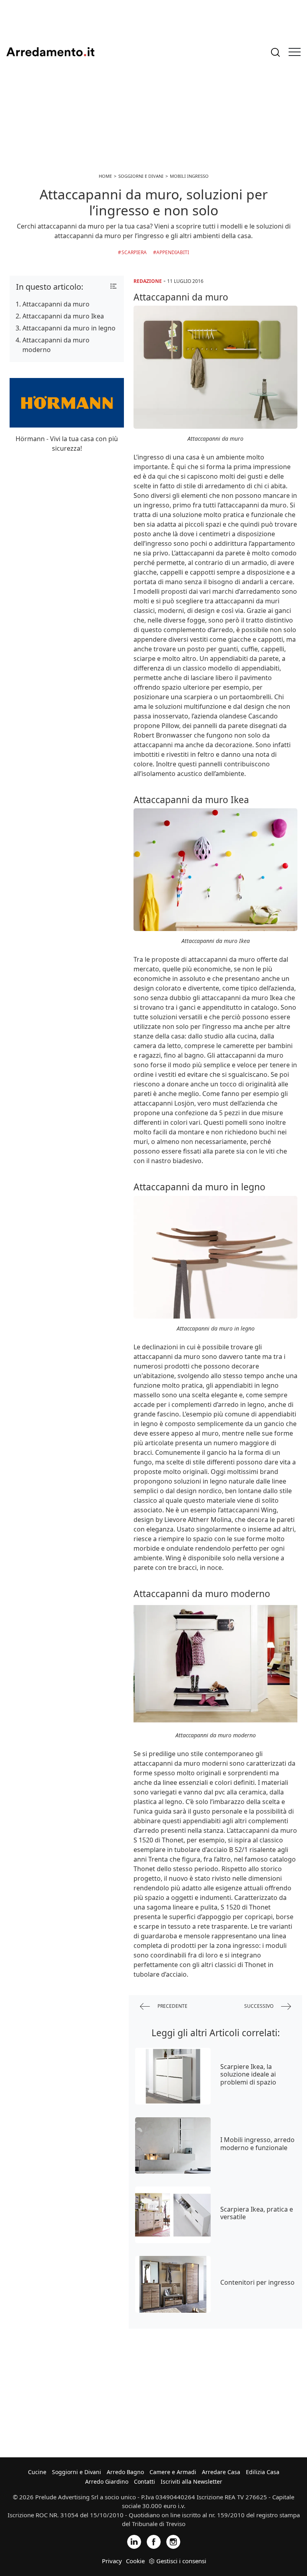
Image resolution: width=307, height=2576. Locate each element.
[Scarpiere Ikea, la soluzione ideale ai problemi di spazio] (173, 2076)
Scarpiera (134, 252)
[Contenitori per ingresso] (173, 2284)
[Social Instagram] (173, 2541)
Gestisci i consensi (181, 2561)
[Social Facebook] (154, 2541)
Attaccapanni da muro (56, 304)
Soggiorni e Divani (77, 2472)
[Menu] (295, 52)
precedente (172, 2006)
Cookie (135, 2561)
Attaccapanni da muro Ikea (63, 316)
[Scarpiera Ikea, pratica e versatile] (173, 2215)
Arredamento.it (50, 52)
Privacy (112, 2561)
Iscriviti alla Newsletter (191, 2482)
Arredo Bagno (125, 2472)
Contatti (145, 2482)
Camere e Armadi (173, 2472)
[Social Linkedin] (134, 2541)
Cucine (37, 2472)
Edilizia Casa (263, 2472)
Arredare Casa (221, 2472)
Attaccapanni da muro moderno (56, 345)
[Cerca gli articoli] (275, 52)
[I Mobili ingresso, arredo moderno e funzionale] (173, 2146)
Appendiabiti (173, 252)
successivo (259, 2006)
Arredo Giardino (107, 2482)
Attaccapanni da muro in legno (69, 328)
